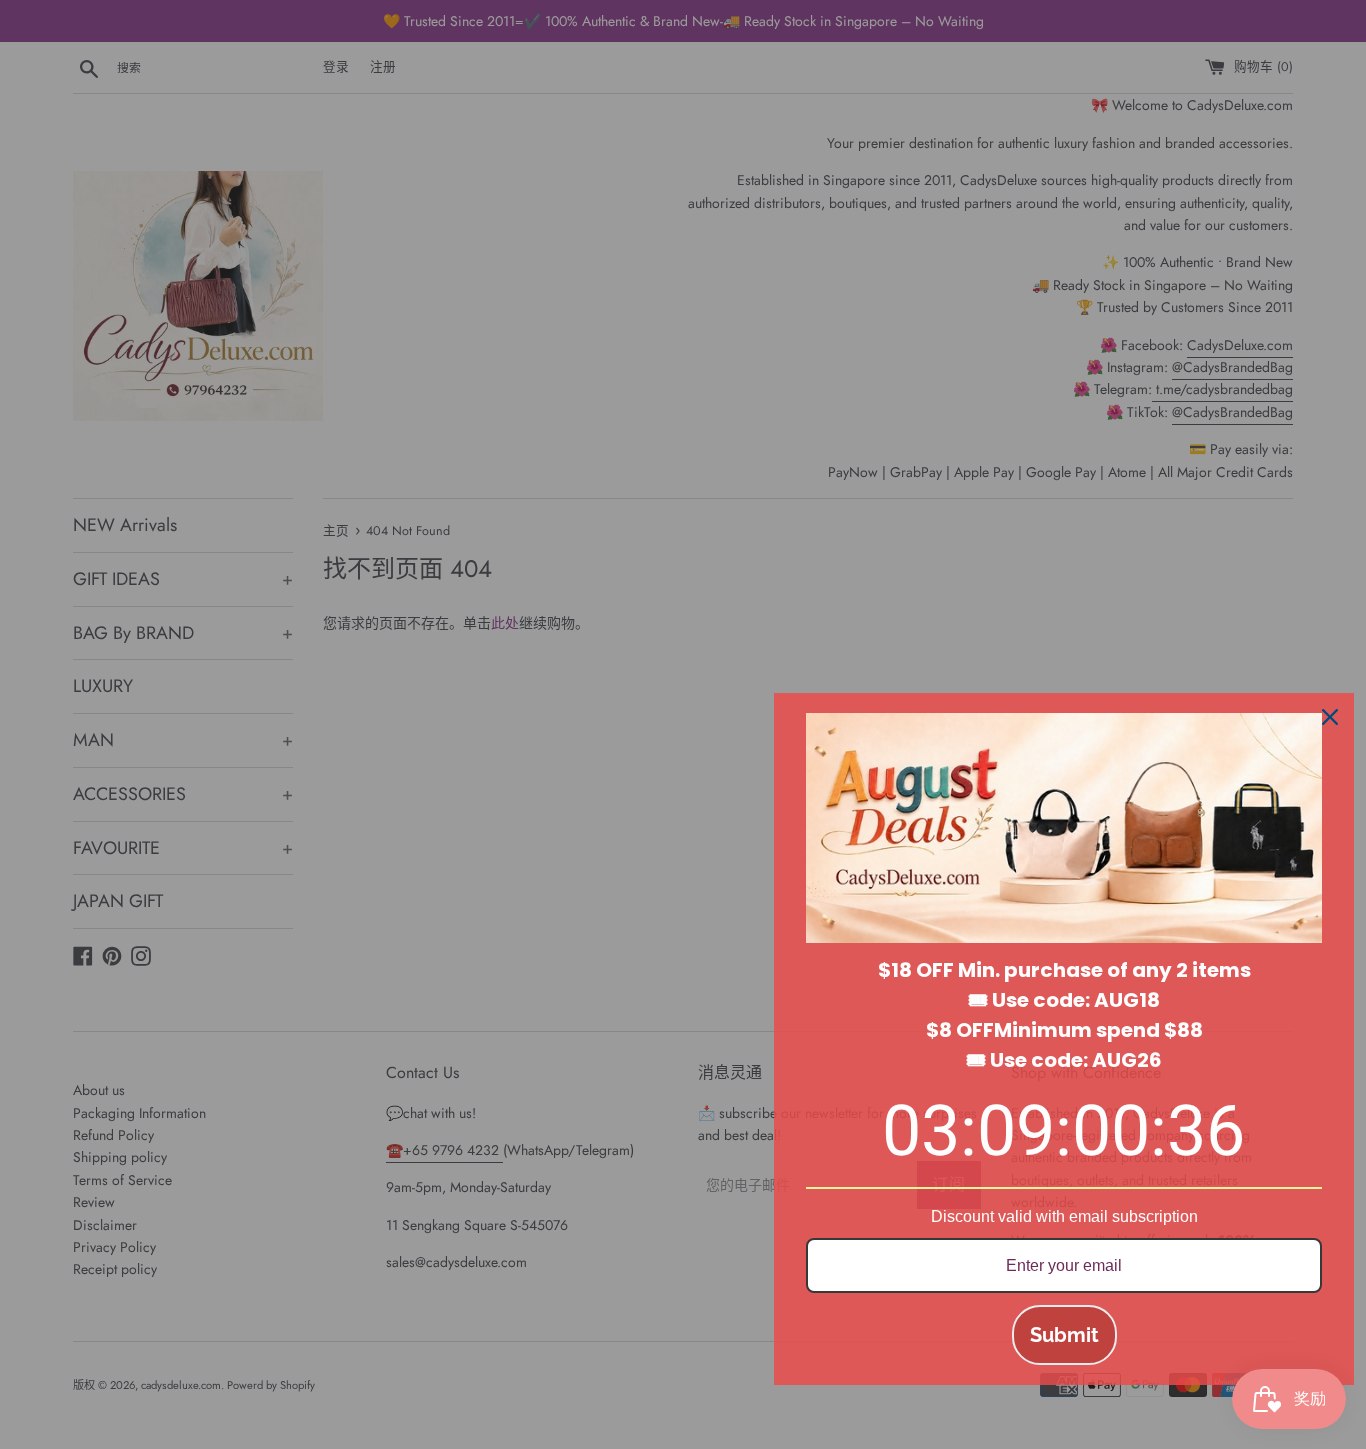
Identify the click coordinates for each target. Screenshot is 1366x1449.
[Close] (1330, 717)
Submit (1064, 1335)
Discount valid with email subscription (1064, 1216)
